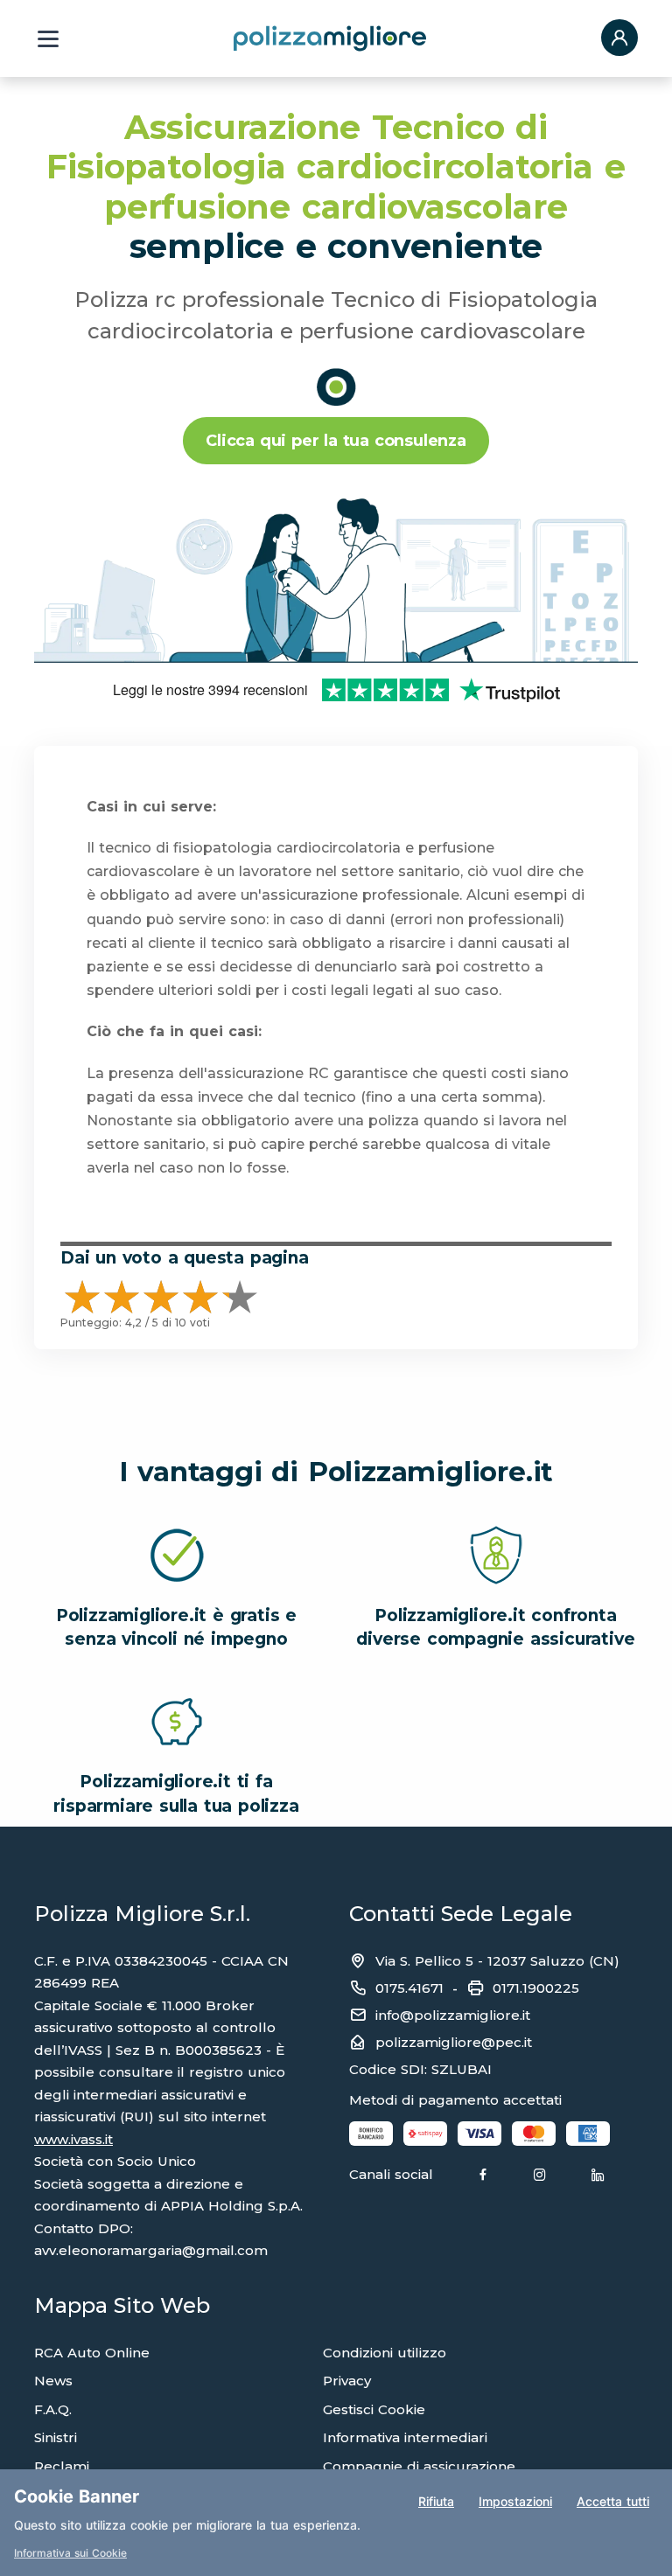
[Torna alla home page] (330, 38)
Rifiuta (436, 2501)
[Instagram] (540, 2176)
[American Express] (588, 2133)
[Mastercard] (534, 2133)
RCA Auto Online (92, 2353)
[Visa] (479, 2133)
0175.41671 (409, 1988)
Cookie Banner (77, 2496)
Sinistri (56, 2437)
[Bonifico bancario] (371, 2133)
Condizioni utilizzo (385, 2353)
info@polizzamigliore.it (453, 2015)
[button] (619, 39)
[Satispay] (425, 2133)
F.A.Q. (53, 2409)
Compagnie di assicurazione (419, 2466)
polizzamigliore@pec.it (454, 2042)
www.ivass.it (73, 2139)
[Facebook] (483, 2176)
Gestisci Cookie (374, 2409)
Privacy (347, 2381)
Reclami (62, 2466)
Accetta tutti (613, 2501)
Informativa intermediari (405, 2437)
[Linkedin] (598, 2176)
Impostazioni (515, 2501)
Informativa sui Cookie (70, 2553)
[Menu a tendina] (48, 39)
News (53, 2381)
